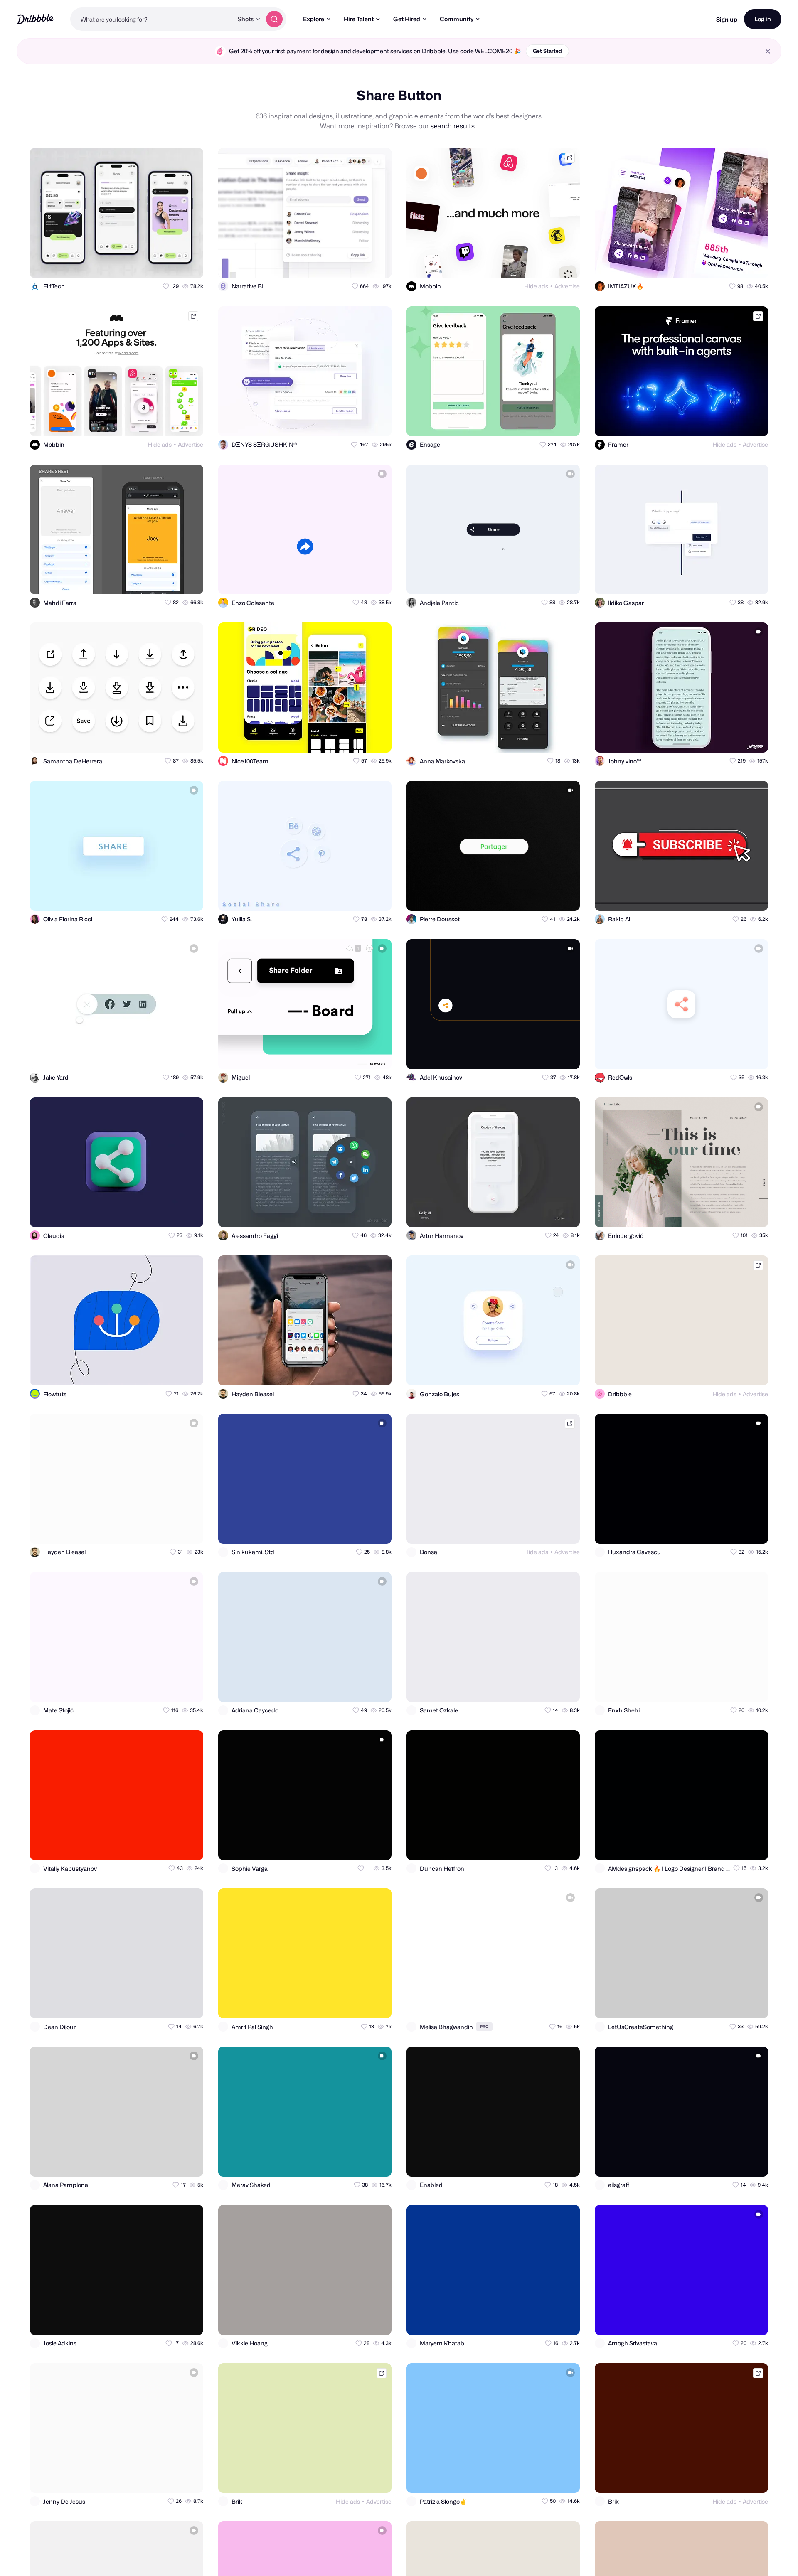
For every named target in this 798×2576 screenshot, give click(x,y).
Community (457, 19)
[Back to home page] (35, 19)
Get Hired (407, 19)
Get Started (547, 51)
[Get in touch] (156, 264)
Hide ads (536, 286)
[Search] (274, 19)
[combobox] (152, 19)
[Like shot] (190, 264)
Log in (763, 19)
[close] (768, 51)
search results (453, 126)
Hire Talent (359, 19)
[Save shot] (173, 264)
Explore (314, 19)
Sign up (727, 19)
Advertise (567, 286)
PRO (484, 2026)
